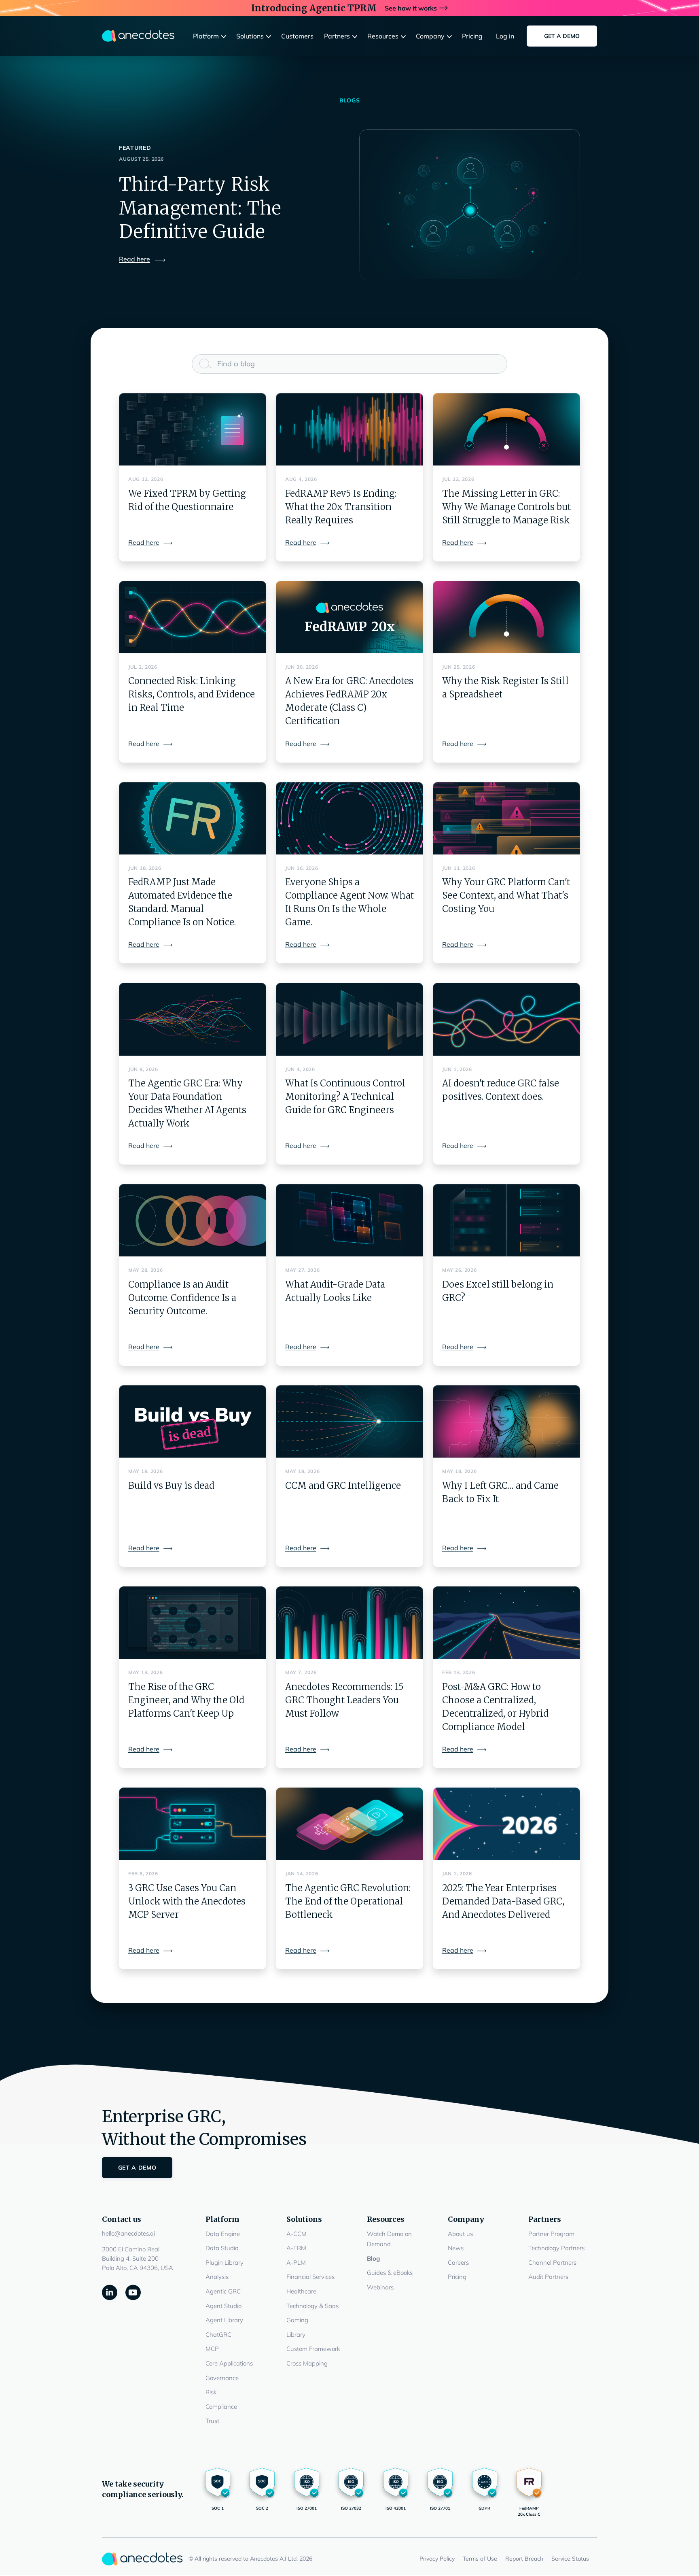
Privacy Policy (437, 2559)
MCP (212, 2349)
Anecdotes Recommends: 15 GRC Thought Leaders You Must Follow (344, 1700)
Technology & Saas (312, 2306)
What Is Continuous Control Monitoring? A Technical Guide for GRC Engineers (345, 1097)
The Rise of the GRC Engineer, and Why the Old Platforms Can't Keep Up (186, 1700)
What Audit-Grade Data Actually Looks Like (335, 1291)
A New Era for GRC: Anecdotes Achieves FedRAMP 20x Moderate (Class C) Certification (349, 701)
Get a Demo (562, 36)
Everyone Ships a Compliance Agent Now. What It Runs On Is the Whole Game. (349, 902)
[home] (138, 36)
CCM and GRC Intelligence (343, 1486)
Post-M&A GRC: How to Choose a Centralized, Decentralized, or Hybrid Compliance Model (495, 1707)
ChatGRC (218, 2335)
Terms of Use (480, 2559)
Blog (373, 2258)
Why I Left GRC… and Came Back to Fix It (500, 1492)
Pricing (457, 2277)
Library (296, 2335)
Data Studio (222, 2248)
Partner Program (551, 2234)
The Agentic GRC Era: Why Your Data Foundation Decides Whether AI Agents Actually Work (187, 1103)
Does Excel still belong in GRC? (498, 1291)
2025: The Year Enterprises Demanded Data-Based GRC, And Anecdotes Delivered (503, 1901)
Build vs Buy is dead (171, 1486)
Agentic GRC (223, 2291)
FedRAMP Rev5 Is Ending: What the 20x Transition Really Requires (341, 507)
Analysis (217, 2277)
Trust (212, 2421)
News (456, 2248)
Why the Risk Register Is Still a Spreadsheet (505, 688)
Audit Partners (548, 2277)
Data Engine (223, 2234)
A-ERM (296, 2248)
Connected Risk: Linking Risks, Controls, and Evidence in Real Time (192, 694)
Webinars (380, 2287)
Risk (211, 2392)
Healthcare (301, 2291)
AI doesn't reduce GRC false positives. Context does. (501, 1090)
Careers (458, 2263)
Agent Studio (223, 2306)
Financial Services (310, 2277)
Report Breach (524, 2559)
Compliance (221, 2407)
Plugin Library (225, 2263)
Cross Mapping (307, 2363)
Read (135, 259)
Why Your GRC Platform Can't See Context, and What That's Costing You (506, 895)
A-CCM (297, 2234)
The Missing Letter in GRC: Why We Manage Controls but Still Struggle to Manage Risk (506, 507)
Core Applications (229, 2363)
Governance (222, 2378)
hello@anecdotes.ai (128, 2233)
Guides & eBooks (390, 2273)
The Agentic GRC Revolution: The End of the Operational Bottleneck (348, 1901)
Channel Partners (552, 2263)
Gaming (297, 2320)
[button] (211, 36)
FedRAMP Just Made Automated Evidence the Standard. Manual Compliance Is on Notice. (182, 902)
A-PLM (296, 2263)
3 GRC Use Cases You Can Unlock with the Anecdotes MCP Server (187, 1901)
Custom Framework (313, 2349)
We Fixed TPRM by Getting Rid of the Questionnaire (187, 500)
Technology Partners (556, 2248)
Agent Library (224, 2320)
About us (460, 2234)
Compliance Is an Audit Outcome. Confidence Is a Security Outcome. (182, 1298)
